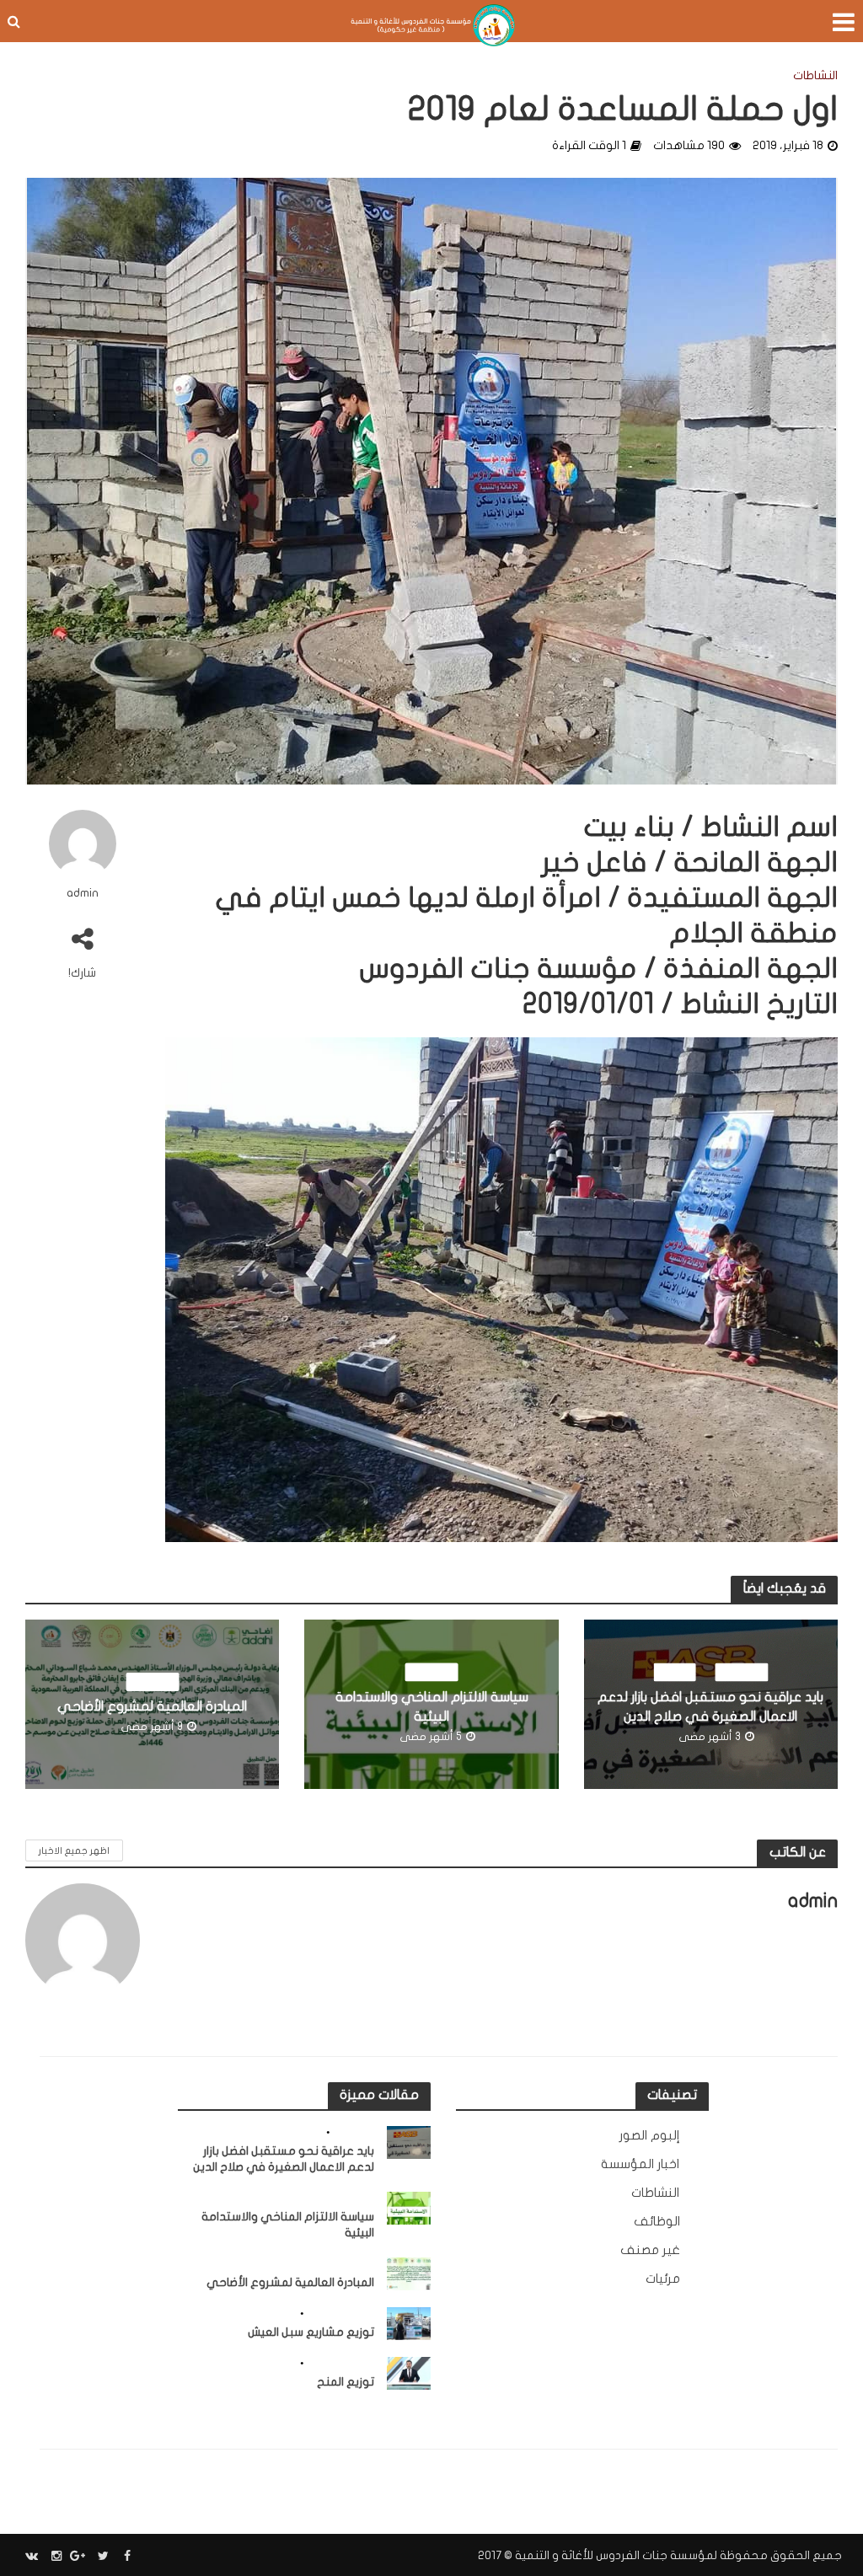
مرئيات (674, 1673)
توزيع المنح (346, 2382)
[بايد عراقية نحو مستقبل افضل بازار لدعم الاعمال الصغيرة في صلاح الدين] (409, 2142)
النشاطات (815, 75)
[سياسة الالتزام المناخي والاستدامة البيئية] (409, 2208)
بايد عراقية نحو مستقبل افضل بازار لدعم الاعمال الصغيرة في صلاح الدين (710, 1707)
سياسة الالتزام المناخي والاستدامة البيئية (432, 1707)
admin (83, 893)
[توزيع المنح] (409, 2373)
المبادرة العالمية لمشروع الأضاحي (152, 1706)
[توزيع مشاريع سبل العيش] (409, 2323)
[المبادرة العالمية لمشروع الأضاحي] (409, 2273)
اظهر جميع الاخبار (74, 1851)
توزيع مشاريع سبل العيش (311, 2332)
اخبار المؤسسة (340, 2314)
